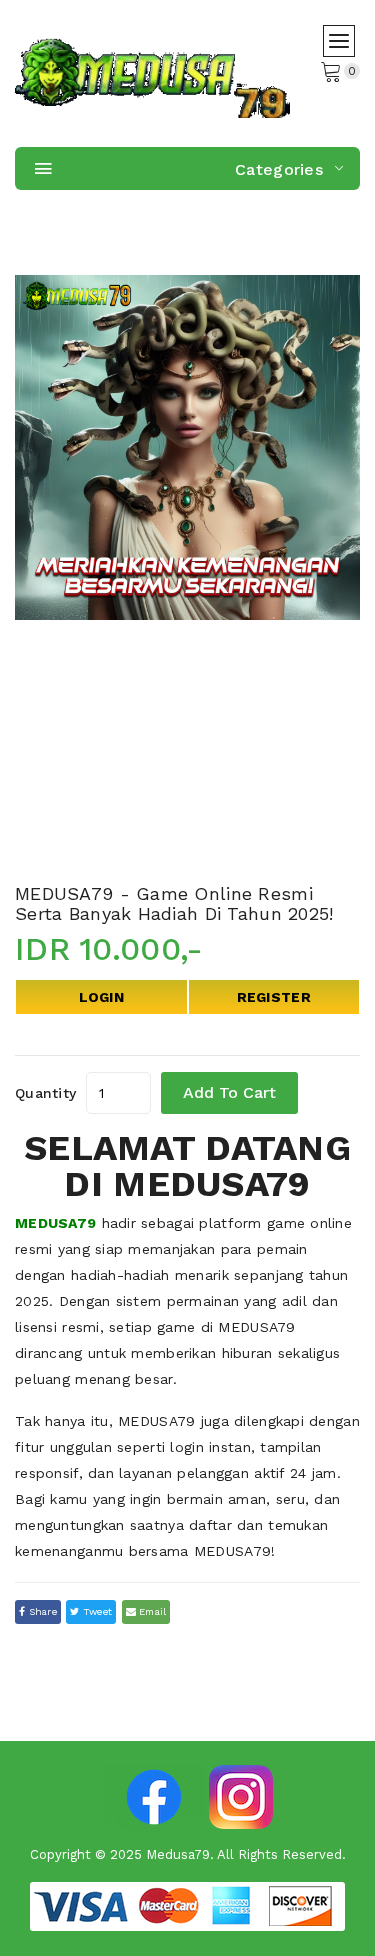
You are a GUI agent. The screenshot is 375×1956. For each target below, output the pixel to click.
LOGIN (101, 997)
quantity (45, 1093)
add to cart (229, 1092)
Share (41, 1611)
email (151, 1611)
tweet (96, 1611)
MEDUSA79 (55, 1223)
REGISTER (274, 997)
